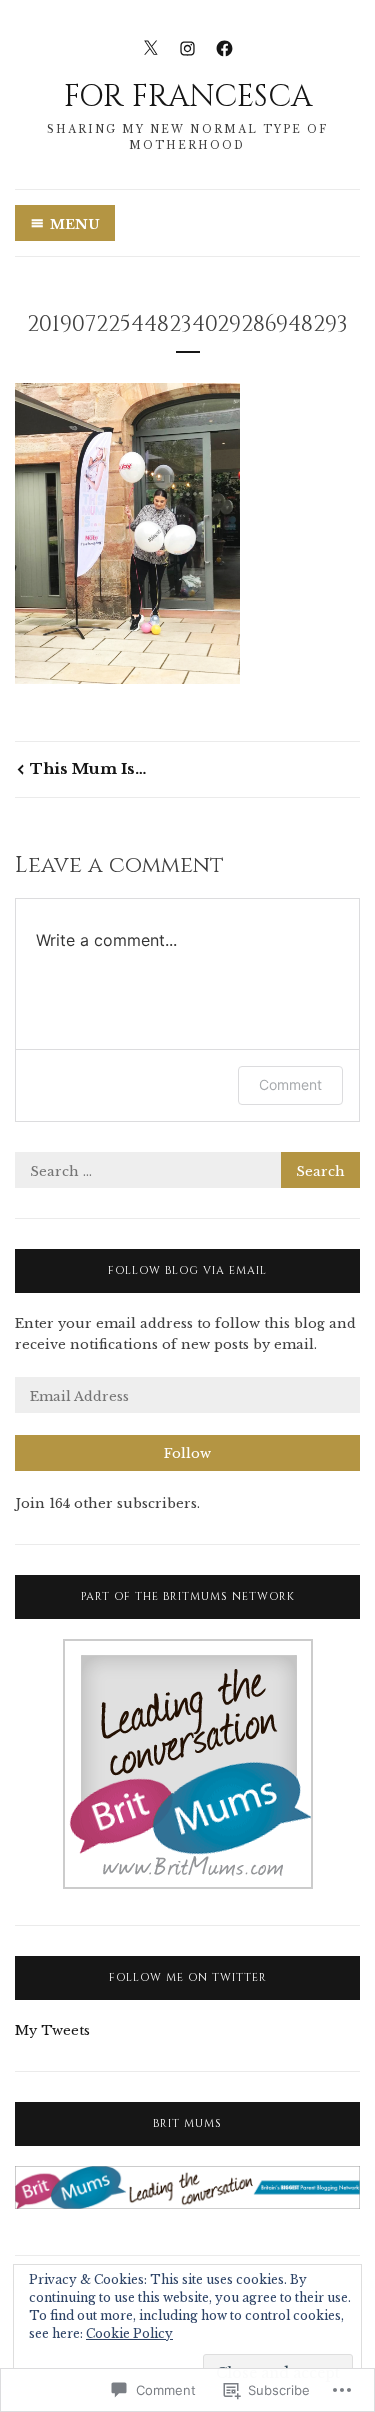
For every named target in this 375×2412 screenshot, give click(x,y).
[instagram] (187, 47)
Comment (290, 1084)
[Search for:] (187, 1171)
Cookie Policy (129, 2333)
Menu (75, 224)
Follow (187, 1453)
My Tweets (52, 2030)
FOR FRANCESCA (188, 97)
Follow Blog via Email (187, 1270)
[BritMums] (188, 1884)
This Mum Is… (88, 768)
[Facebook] (224, 47)
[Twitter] (150, 47)
